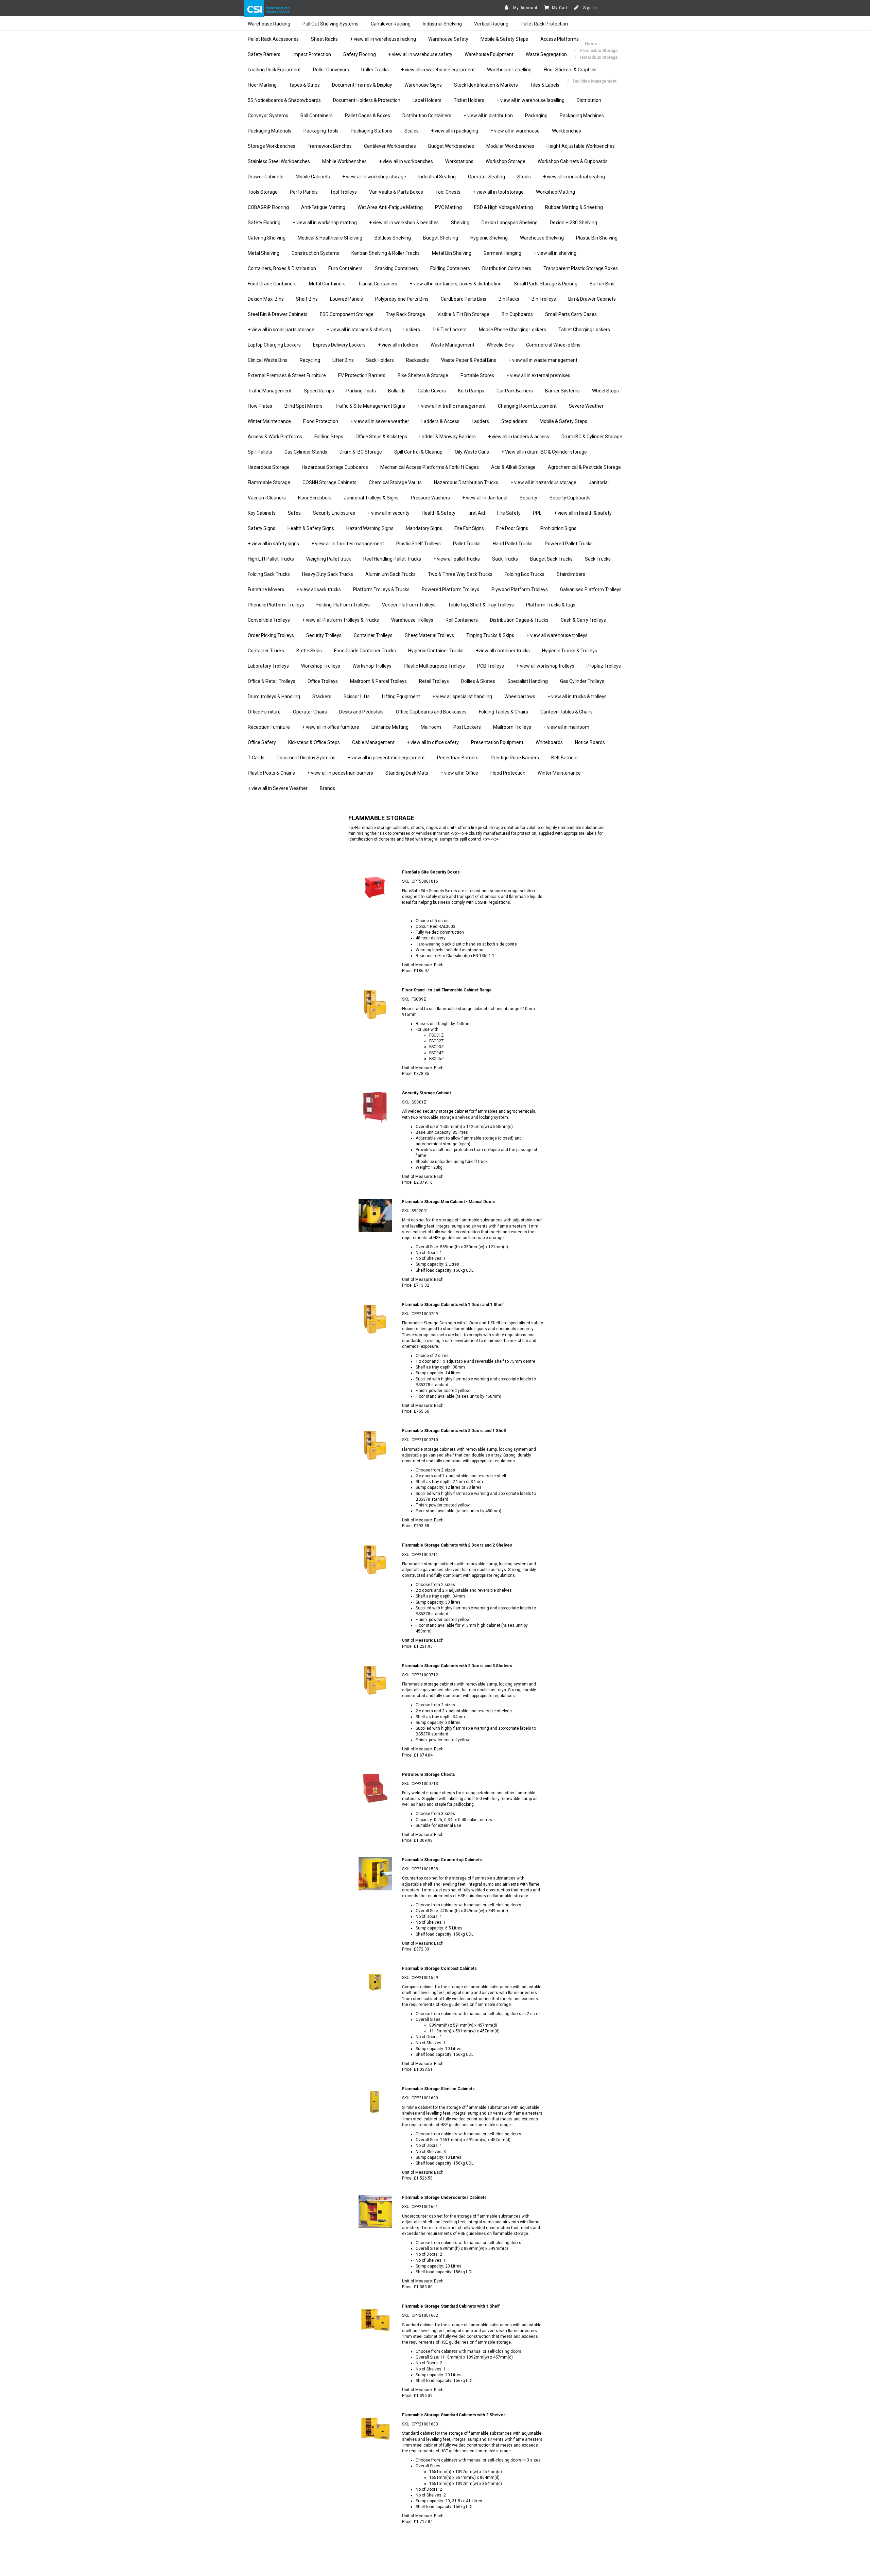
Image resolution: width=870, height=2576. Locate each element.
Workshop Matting (555, 192)
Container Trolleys (373, 635)
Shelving (460, 223)
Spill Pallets (260, 452)
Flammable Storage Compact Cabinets (439, 1969)
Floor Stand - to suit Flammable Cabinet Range (447, 990)
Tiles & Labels (545, 85)
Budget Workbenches (451, 146)
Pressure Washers (430, 498)
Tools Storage (263, 192)
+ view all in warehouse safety (420, 54)
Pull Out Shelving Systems (330, 24)
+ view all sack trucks (319, 589)
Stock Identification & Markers (486, 85)
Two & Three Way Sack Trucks (460, 574)
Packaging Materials (269, 131)
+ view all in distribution (488, 116)
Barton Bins (602, 284)
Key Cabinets (262, 513)
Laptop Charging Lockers (274, 345)
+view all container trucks (503, 651)
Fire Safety (509, 513)
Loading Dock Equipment (274, 70)
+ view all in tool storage (498, 192)
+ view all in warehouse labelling (530, 100)
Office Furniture (264, 712)
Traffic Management (270, 391)
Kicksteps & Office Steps (314, 742)
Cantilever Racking (391, 24)
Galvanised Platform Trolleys (591, 589)
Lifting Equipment (401, 696)
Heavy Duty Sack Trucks (328, 574)
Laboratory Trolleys (268, 666)
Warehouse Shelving (542, 238)
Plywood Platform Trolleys (520, 589)
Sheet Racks (324, 39)
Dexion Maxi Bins (266, 299)
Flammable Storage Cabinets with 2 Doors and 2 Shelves (457, 1545)
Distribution (589, 100)
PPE (537, 513)
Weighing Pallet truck (329, 559)
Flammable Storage (269, 482)
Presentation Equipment (497, 742)
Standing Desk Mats (407, 773)
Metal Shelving (264, 253)
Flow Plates (260, 406)
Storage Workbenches (272, 146)
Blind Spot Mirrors (303, 406)
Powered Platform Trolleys (450, 589)
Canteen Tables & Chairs (567, 712)
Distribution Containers (427, 116)
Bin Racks (509, 299)
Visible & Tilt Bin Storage (463, 314)
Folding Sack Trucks (269, 574)
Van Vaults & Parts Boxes (396, 192)
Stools (524, 177)
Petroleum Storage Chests (429, 1775)
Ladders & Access (440, 421)
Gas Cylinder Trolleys (582, 681)
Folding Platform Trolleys (343, 605)
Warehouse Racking (269, 24)
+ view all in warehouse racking (383, 39)
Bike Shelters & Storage (423, 375)
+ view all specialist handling (462, 696)
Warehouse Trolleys (412, 620)
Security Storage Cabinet (427, 1093)
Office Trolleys (323, 681)
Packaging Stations (371, 131)
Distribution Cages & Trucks (519, 620)
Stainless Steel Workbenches (279, 161)
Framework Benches (330, 146)
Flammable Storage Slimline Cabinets (438, 2089)
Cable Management (373, 742)
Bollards (397, 391)
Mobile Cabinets (313, 177)
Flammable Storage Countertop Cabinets (442, 1860)
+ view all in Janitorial (485, 498)
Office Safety (262, 742)
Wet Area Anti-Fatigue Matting (390, 207)
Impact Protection (312, 54)
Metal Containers (327, 284)
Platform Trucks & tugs (551, 605)
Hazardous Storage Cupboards (335, 467)
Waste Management (453, 345)
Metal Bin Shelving (452, 253)
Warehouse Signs (423, 85)
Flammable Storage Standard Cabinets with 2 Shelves (454, 2415)
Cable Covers (432, 391)
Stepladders (514, 421)
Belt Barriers (564, 758)
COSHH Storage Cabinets (329, 482)
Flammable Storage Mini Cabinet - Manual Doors (449, 1202)
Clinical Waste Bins (268, 360)
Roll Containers (317, 116)
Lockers (412, 330)
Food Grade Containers (272, 284)
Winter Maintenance (269, 421)
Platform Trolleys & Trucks (381, 589)
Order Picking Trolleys (271, 635)
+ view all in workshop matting (325, 223)
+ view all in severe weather (380, 421)
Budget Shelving (441, 238)
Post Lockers (467, 727)
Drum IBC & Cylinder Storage (592, 437)
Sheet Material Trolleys (429, 635)
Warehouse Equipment (489, 54)
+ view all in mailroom (566, 727)
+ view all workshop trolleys (545, 666)
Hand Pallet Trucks (513, 544)
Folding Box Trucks (525, 574)
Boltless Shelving (393, 238)
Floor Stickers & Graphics (570, 70)
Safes (294, 513)
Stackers (322, 696)
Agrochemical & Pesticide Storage (584, 467)
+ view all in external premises (538, 375)
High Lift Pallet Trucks (271, 559)
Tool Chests (448, 192)
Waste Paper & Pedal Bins (469, 360)
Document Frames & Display (362, 85)
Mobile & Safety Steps (504, 39)
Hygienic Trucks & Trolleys (570, 651)
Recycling (310, 360)
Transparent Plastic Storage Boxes (581, 268)
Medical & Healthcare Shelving (330, 238)
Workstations (459, 161)
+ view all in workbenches (406, 161)
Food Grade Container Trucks (365, 651)
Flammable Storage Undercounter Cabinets (444, 2198)
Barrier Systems (562, 391)
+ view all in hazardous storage (543, 482)
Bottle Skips (309, 651)
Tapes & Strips (304, 85)
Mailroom (431, 727)
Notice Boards (590, 742)
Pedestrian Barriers (458, 758)
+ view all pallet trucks (457, 559)
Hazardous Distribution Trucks (466, 482)
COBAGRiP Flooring (268, 207)
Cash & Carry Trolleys (583, 620)
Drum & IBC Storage (361, 452)
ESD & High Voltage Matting (503, 207)
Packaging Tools (321, 131)
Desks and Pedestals (361, 712)
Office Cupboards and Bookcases (431, 712)
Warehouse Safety (448, 39)
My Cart (560, 8)
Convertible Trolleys (269, 620)
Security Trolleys (324, 635)
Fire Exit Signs (469, 528)
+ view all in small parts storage (281, 330)
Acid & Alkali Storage (513, 467)
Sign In (589, 8)
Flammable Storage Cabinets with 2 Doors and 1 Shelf (454, 1431)
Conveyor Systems (268, 116)
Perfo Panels (304, 192)
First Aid (476, 513)
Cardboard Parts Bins (464, 299)
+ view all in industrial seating (574, 177)
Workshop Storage (506, 161)
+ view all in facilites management (348, 544)
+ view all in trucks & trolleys (577, 696)
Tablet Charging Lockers (584, 330)
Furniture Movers (266, 589)
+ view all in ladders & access (519, 437)
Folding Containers (450, 268)
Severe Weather (586, 406)
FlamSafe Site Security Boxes (431, 872)
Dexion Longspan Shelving (510, 223)
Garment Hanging (502, 253)
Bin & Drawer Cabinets (592, 299)
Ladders (480, 421)
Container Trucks (266, 651)
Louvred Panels (346, 299)
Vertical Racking (491, 24)
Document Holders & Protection (367, 100)
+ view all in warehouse (515, 131)
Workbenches (567, 131)
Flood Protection (321, 421)
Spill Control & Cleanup (418, 452)
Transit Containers (378, 284)
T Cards (256, 758)
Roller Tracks (375, 70)
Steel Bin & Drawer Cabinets (278, 314)
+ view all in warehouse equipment (438, 70)
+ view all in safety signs (273, 544)
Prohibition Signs (558, 528)
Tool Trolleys (343, 192)
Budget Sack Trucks (551, 559)
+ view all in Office (459, 773)
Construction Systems (315, 253)
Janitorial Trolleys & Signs (371, 498)
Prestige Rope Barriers (515, 758)
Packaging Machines (582, 116)
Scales (412, 131)
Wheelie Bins (500, 345)
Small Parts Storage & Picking (546, 284)
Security (528, 498)
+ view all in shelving (555, 253)
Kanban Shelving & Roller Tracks (386, 253)
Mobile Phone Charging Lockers (512, 330)
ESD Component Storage (347, 314)
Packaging (536, 116)
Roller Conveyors (331, 70)
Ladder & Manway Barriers (448, 437)
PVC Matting (448, 207)
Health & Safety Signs (311, 528)
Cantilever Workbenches (390, 146)
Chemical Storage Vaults (395, 482)
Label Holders (427, 100)
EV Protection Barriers (362, 375)
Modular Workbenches (510, 146)
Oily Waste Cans (472, 452)
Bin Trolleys (544, 299)
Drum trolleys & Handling (274, 696)
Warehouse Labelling (509, 70)
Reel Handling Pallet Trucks (392, 559)
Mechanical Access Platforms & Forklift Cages (430, 467)
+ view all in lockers (398, 345)
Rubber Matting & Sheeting (574, 207)
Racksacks (417, 360)
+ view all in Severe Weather (278, 788)
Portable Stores (477, 375)
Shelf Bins (307, 299)
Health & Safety (439, 513)
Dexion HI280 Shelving (573, 223)
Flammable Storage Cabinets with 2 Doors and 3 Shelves (457, 1666)
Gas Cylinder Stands (306, 452)
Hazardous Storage (269, 467)
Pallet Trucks (467, 544)
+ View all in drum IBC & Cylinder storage (544, 452)
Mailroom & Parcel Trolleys (378, 681)
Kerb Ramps (471, 391)
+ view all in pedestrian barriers (340, 773)
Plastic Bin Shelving (597, 238)
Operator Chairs (310, 712)
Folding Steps (329, 437)
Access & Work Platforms (275, 437)
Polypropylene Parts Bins (402, 299)
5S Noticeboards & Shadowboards (284, 100)
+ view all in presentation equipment (386, 758)
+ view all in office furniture (331, 727)
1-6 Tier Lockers (449, 330)
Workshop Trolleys (321, 666)
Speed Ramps (319, 391)
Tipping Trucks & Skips (490, 635)
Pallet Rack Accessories (273, 39)
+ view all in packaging (455, 131)
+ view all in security (388, 513)
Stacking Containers (396, 268)
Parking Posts (361, 391)
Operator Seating (486, 177)
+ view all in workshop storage (374, 177)
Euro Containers (345, 268)
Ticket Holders (469, 100)
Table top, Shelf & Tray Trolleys (481, 605)
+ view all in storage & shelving (359, 330)
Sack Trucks (505, 559)
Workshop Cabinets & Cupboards (573, 161)
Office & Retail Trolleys (272, 681)
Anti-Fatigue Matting (323, 207)
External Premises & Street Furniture (287, 375)
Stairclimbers (571, 574)
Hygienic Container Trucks (436, 651)
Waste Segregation (546, 54)
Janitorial (599, 482)
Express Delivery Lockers (339, 345)
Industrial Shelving (442, 24)
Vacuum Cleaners (267, 498)
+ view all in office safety (433, 742)
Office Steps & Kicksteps (381, 437)
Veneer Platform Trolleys (409, 605)
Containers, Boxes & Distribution (282, 268)
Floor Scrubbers (315, 498)
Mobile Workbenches (344, 161)
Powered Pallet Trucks (569, 544)
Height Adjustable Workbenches (581, 146)
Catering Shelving (267, 238)
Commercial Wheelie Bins (553, 345)
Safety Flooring (360, 54)
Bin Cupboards (517, 314)
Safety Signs (262, 528)
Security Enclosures (334, 513)
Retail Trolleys (434, 681)
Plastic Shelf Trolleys (419, 544)
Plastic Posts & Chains (271, 773)
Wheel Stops (605, 391)
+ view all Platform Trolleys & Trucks (341, 620)
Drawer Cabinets (266, 177)
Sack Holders (380, 360)
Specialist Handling (528, 681)
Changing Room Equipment (527, 406)
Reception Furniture (269, 727)
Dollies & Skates (478, 681)
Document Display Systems (306, 758)
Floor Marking (262, 85)
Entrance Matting (390, 727)
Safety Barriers (264, 54)
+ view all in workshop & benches (404, 223)
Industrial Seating (437, 177)
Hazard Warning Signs (370, 528)
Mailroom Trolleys (512, 727)
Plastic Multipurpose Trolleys (434, 666)
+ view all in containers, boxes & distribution (456, 284)
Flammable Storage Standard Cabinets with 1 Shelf (451, 2306)
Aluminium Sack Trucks (390, 574)
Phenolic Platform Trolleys (276, 605)
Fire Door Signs (512, 528)
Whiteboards (549, 742)
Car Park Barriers (515, 391)
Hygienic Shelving (489, 238)
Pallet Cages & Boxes (368, 116)
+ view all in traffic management (451, 406)
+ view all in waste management (543, 360)
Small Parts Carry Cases (571, 314)
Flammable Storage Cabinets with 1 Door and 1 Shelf (453, 1305)
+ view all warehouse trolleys (557, 635)
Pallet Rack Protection (544, 24)
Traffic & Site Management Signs (370, 406)
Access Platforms (560, 39)
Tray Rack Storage (405, 314)
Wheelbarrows (520, 696)
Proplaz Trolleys (604, 666)
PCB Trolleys (491, 666)
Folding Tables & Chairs (503, 712)
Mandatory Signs (424, 528)
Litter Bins (343, 360)
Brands (327, 788)
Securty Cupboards (570, 498)
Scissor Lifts (357, 696)
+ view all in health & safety (583, 513)
